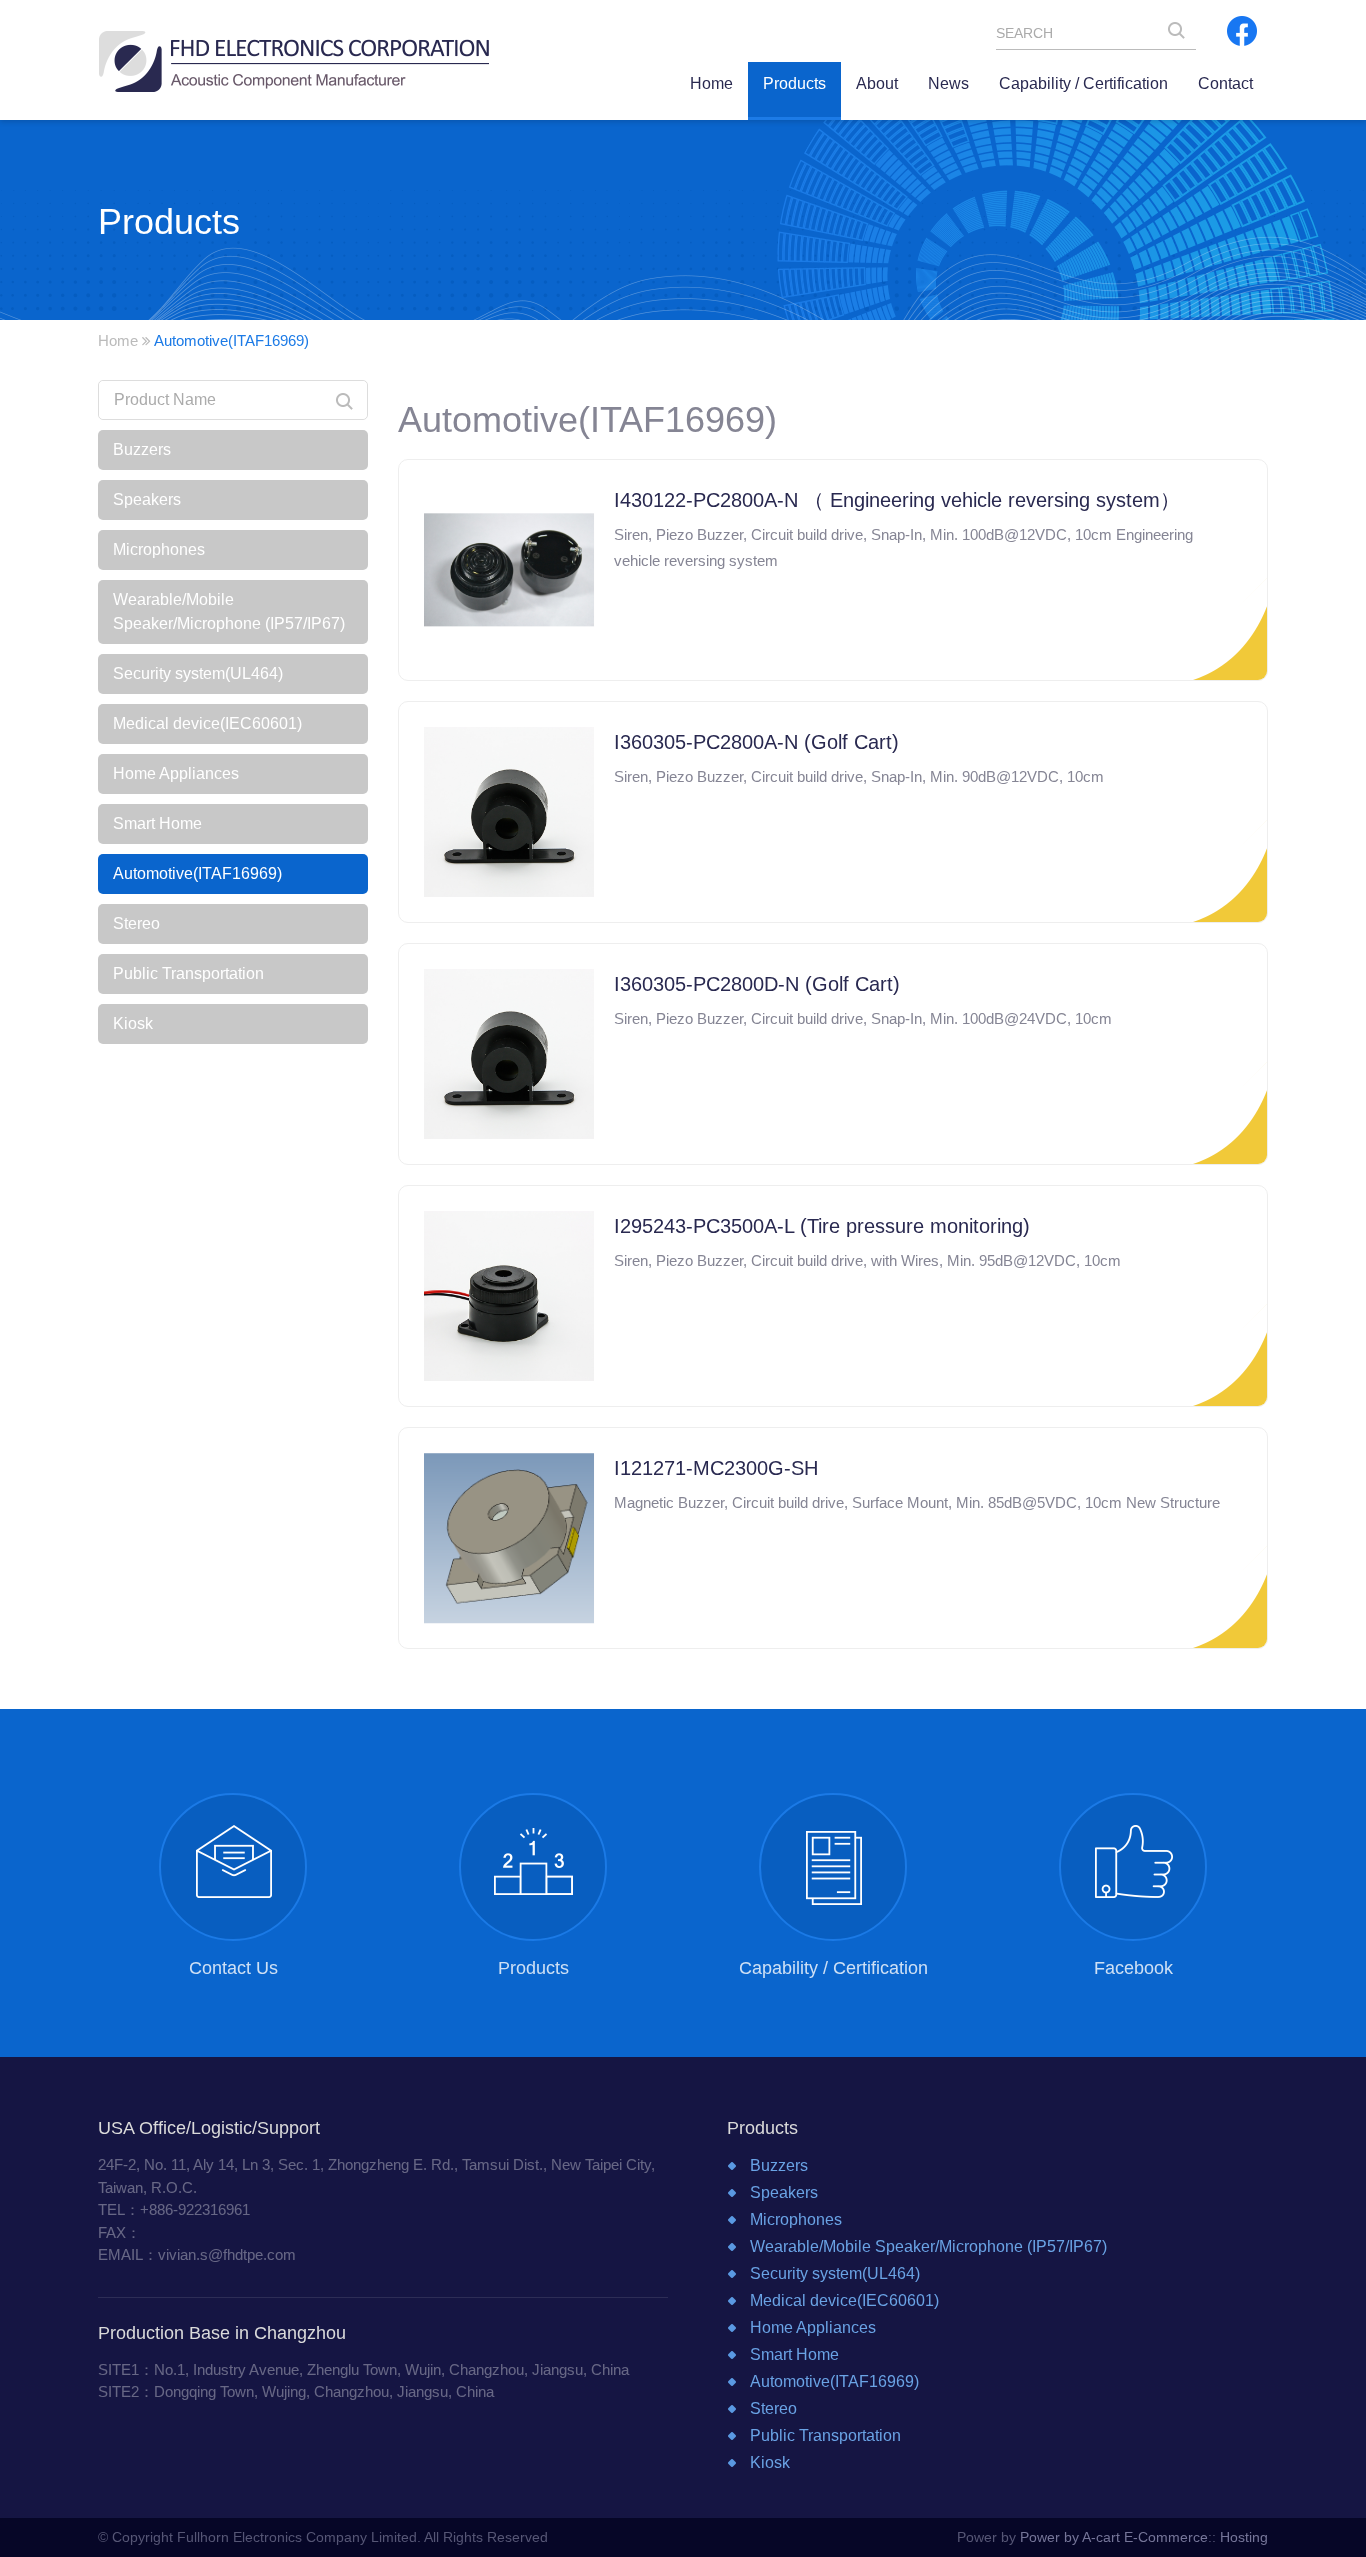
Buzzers (142, 449)
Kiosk (133, 1023)
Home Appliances (176, 773)
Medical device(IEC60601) (207, 723)
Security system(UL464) (198, 673)
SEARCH (1182, 34)
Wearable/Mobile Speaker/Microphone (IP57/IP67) (229, 611)
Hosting (1244, 2537)
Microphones (159, 549)
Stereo (136, 923)
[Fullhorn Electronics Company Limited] (294, 60)
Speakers (147, 499)
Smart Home (157, 823)
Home (118, 340)
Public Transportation (188, 973)
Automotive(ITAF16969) (197, 873)
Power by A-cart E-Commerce (1114, 2537)
